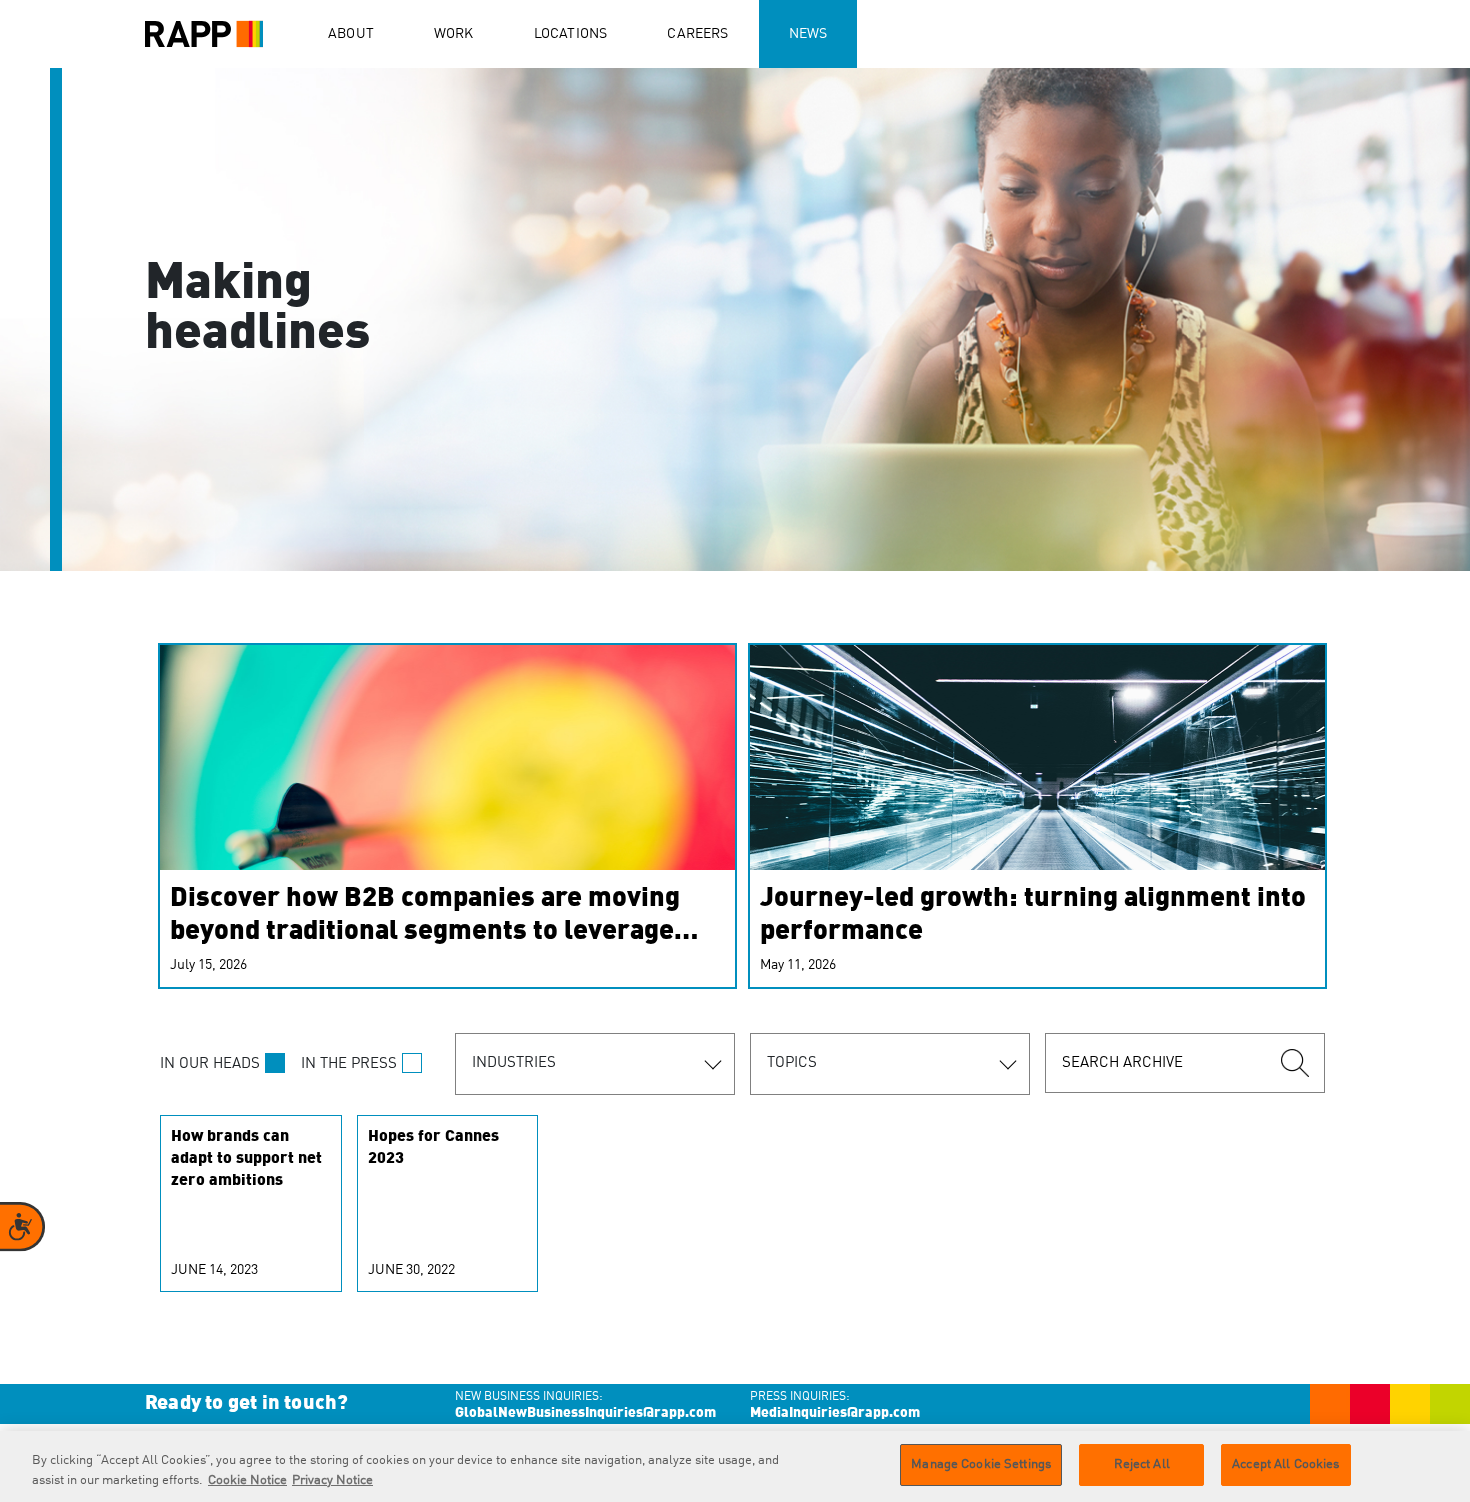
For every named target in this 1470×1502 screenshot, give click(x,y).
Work (454, 34)
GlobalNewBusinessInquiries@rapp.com (585, 1413)
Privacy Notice (332, 1480)
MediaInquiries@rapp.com (835, 1413)
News (808, 34)
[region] (735, 1466)
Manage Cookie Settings (981, 1464)
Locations (571, 34)
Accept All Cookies (1285, 1464)
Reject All (1142, 1464)
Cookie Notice (247, 1480)
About (351, 34)
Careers (697, 34)
